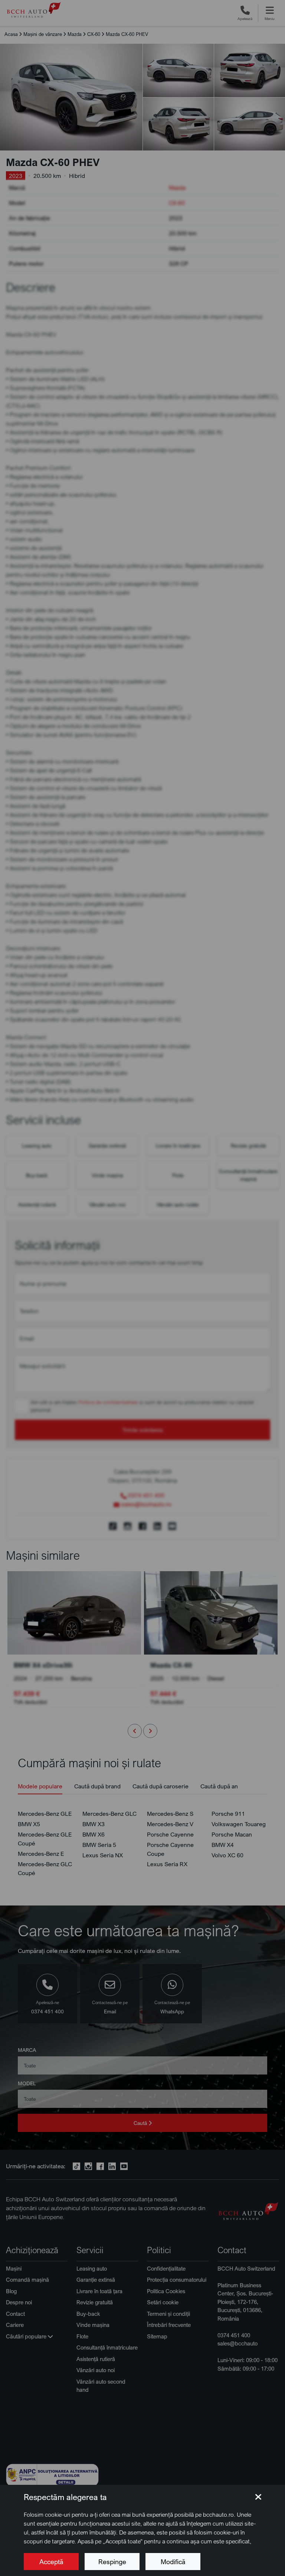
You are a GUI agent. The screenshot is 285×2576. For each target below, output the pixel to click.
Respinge (112, 2562)
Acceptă (51, 2562)
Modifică (173, 2562)
